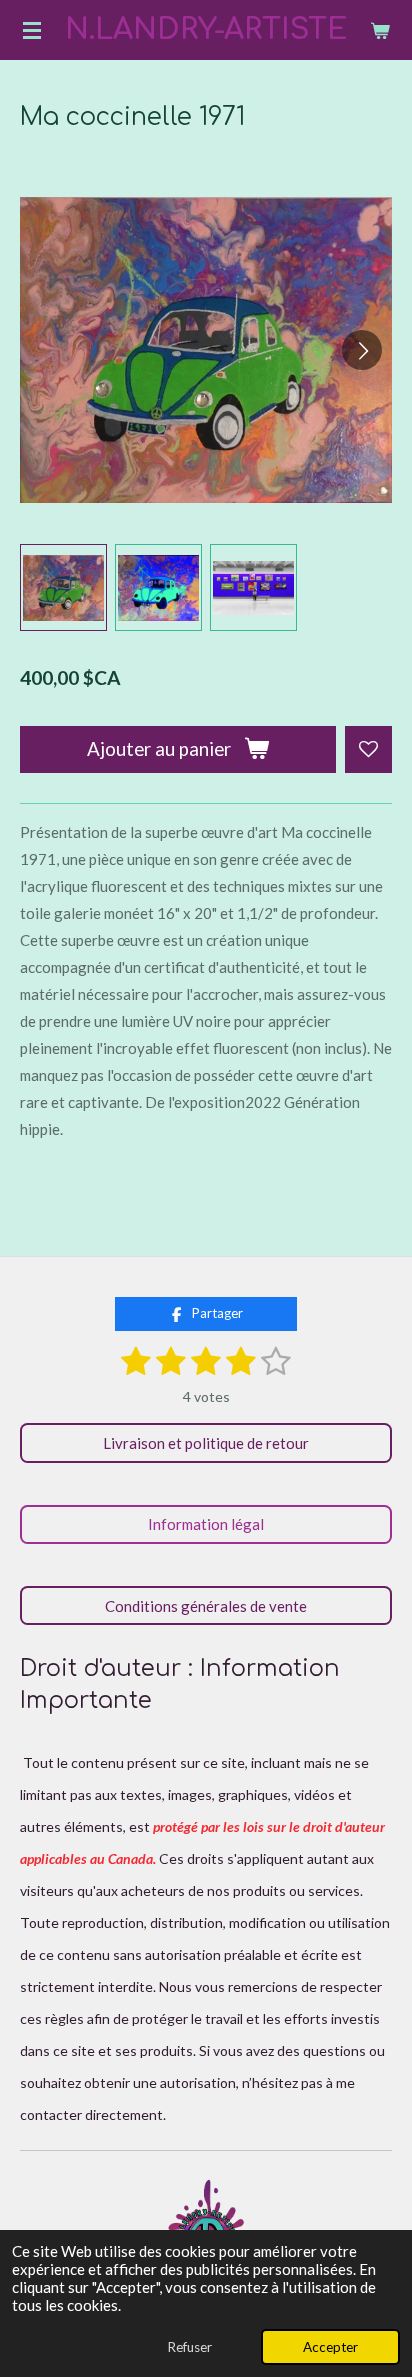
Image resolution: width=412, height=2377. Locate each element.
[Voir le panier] (380, 30)
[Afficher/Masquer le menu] (32, 30)
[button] (63, 587)
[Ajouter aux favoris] (368, 749)
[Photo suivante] (362, 350)
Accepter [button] (330, 2347)
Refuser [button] (189, 2347)
